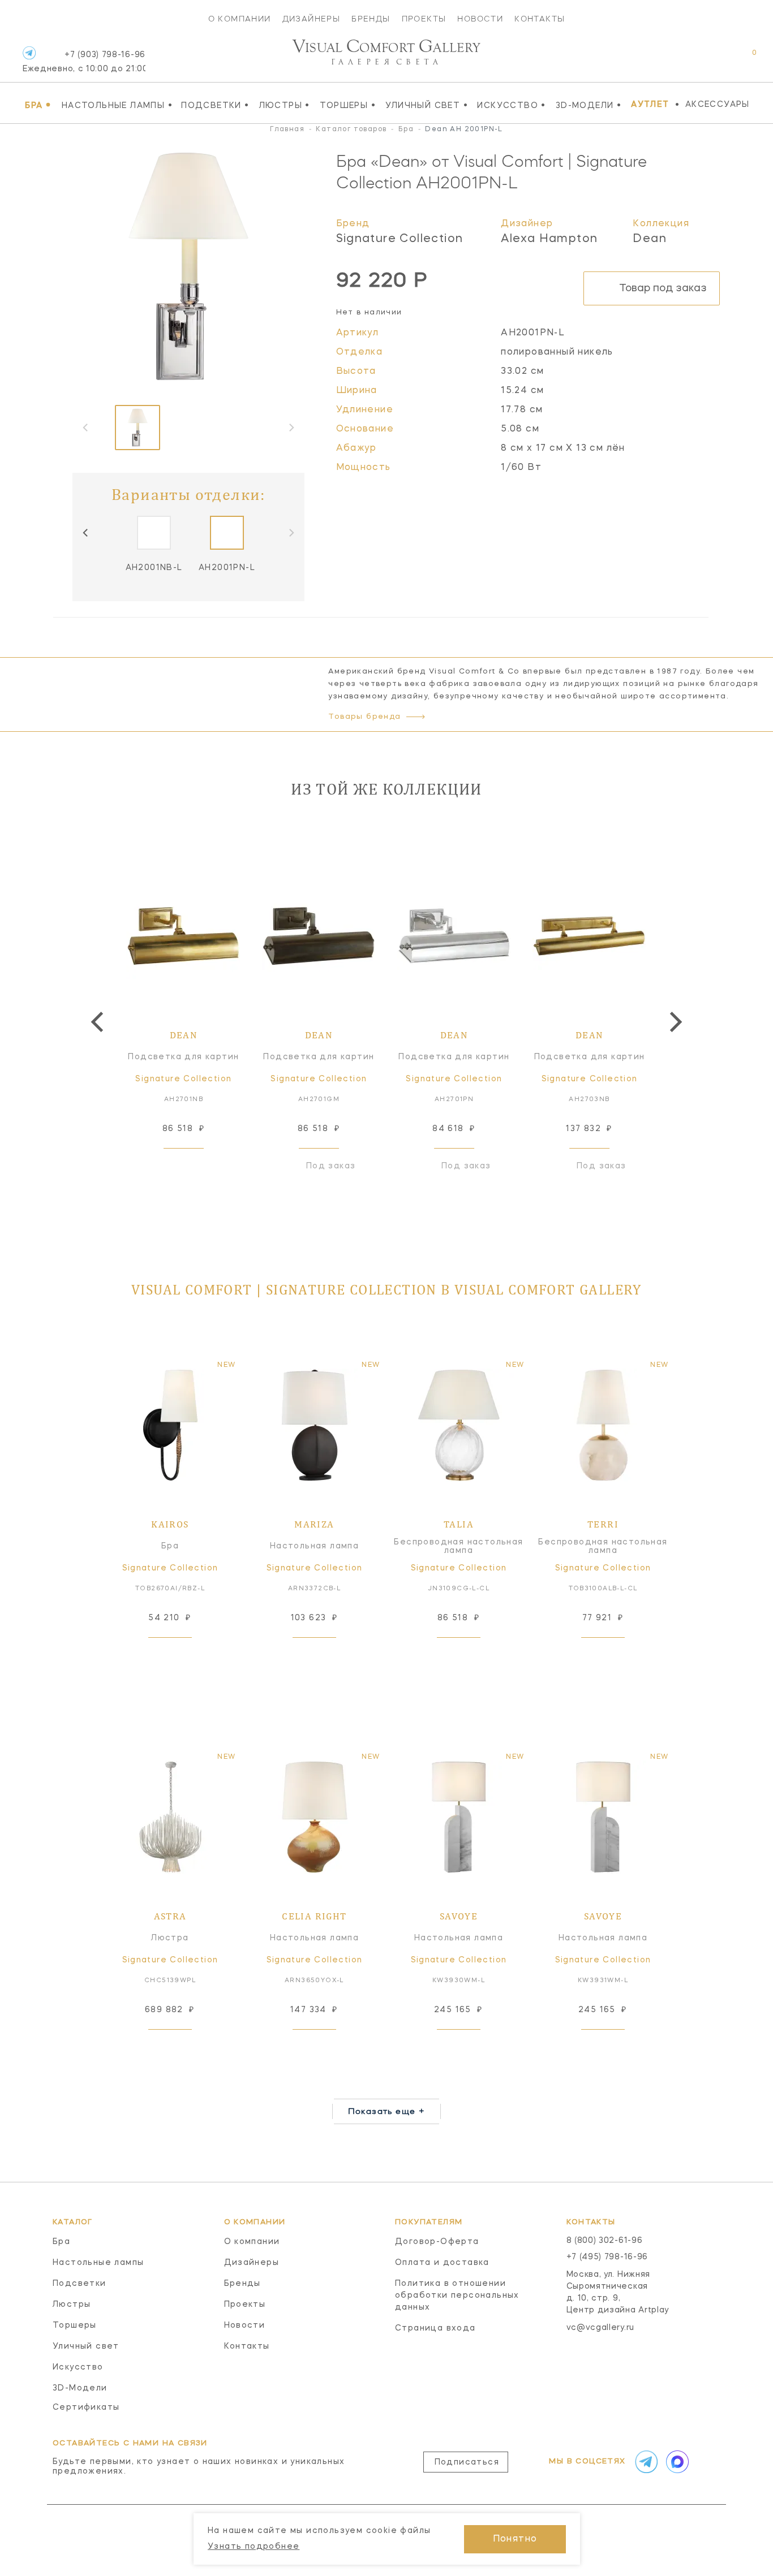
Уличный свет (427, 105)
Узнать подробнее (254, 2547)
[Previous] (86, 533)
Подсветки (215, 105)
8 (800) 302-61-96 (605, 2241)
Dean (650, 239)
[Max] (676, 2462)
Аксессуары (718, 105)
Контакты (540, 19)
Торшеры (348, 105)
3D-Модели (589, 105)
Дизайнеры (312, 19)
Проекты (424, 19)
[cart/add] (196, 1166)
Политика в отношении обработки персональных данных (457, 2295)
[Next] (674, 1022)
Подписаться (467, 2462)
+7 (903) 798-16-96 (84, 62)
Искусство (511, 105)
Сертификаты (86, 2407)
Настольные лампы (117, 105)
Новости (480, 19)
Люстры (285, 105)
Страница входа (435, 2328)
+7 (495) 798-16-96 (607, 2257)
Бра (38, 105)
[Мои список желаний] (715, 59)
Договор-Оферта (437, 2242)
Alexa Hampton (549, 239)
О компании (240, 19)
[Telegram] (29, 53)
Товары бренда (364, 717)
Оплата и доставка (442, 2263)
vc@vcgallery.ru (601, 2328)
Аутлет (650, 105)
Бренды (371, 19)
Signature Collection (400, 239)
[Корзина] (744, 59)
